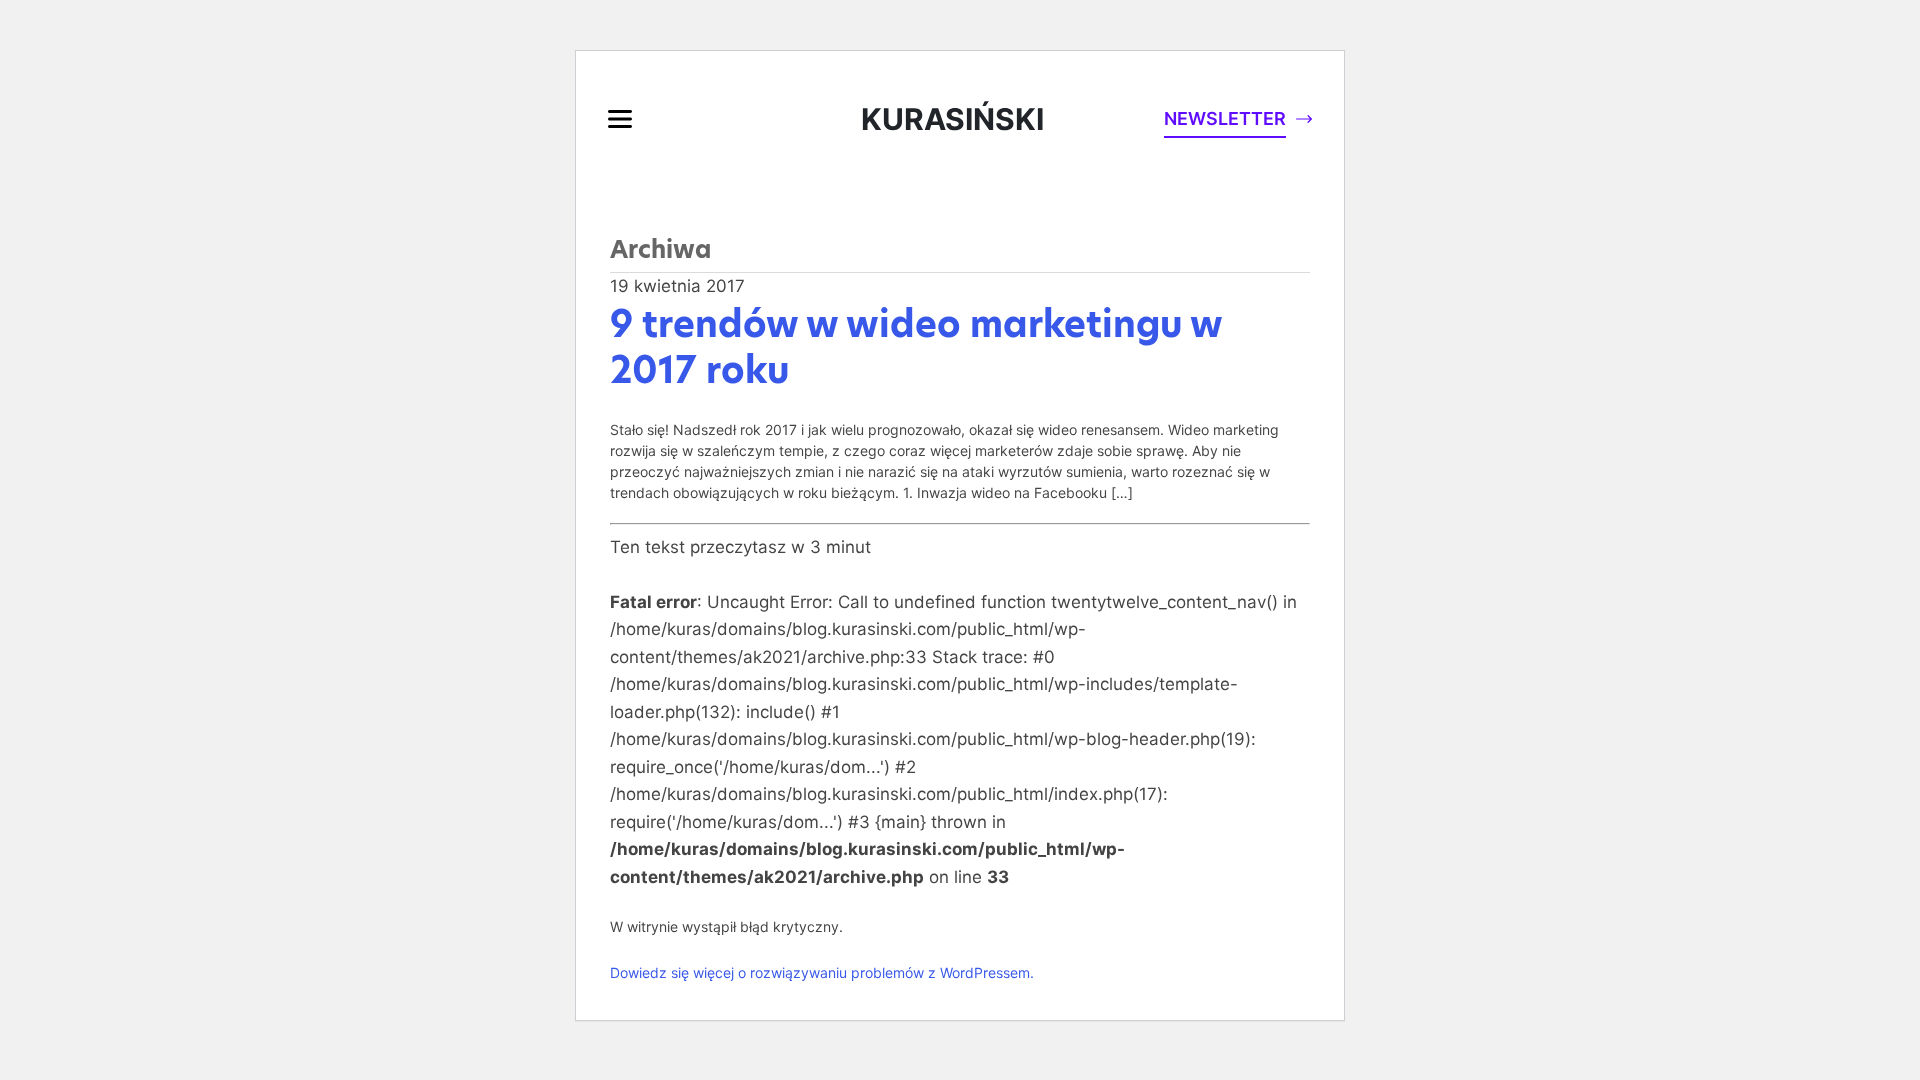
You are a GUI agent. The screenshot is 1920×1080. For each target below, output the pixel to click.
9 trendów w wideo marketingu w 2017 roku (916, 347)
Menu (620, 119)
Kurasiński (952, 119)
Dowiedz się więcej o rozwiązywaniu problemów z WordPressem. (822, 972)
